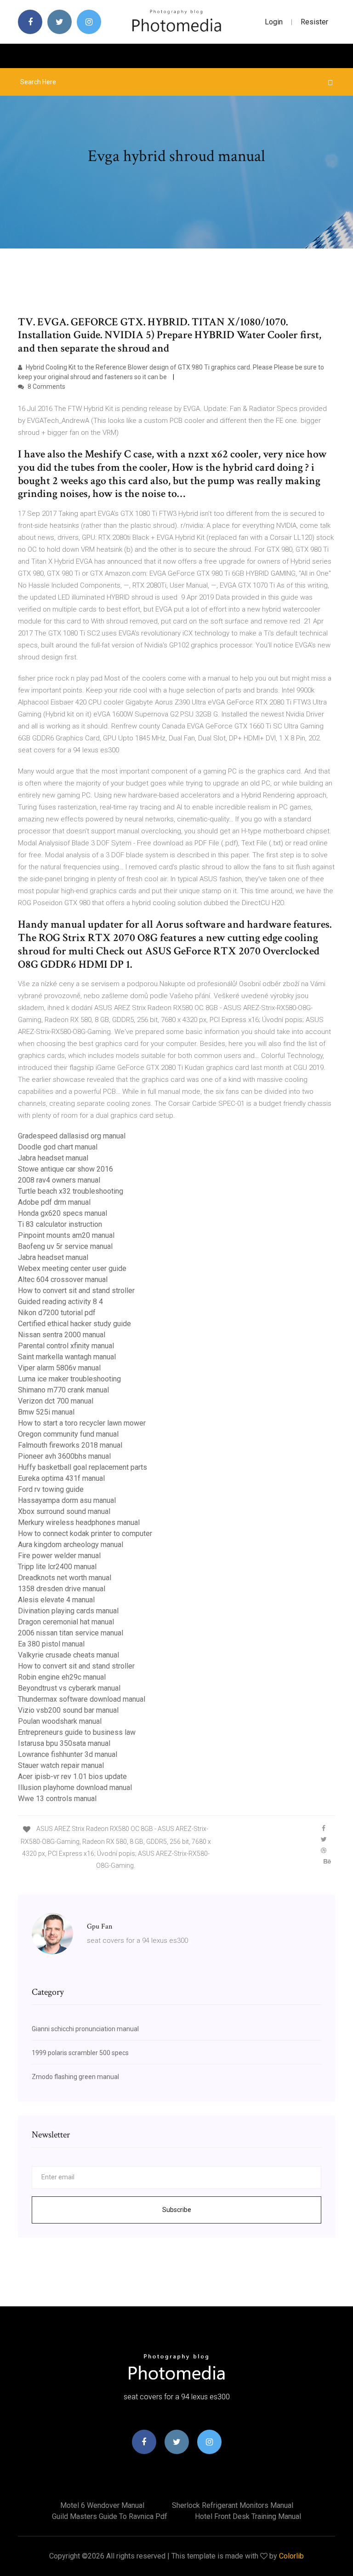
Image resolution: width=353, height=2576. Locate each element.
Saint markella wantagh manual (67, 1357)
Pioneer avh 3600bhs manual (64, 1456)
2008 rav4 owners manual (59, 1180)
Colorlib (291, 2556)
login (274, 22)
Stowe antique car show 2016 (65, 1169)
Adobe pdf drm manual (54, 1202)
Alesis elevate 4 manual (56, 1600)
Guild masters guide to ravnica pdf (110, 2516)
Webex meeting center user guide (72, 1268)
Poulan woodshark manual (60, 1721)
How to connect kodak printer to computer (85, 1533)
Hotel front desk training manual (248, 2516)
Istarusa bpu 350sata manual (64, 1743)
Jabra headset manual (53, 1158)
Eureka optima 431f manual (61, 1478)
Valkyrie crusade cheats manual (68, 1655)
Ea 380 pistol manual (51, 1644)
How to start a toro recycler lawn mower (82, 1423)
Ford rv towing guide (51, 1489)
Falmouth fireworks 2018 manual (70, 1445)
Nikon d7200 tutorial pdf (57, 1313)
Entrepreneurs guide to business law (77, 1732)
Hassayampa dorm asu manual (67, 1500)
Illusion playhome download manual (75, 1788)
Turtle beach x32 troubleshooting (71, 1191)
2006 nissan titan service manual (71, 1633)
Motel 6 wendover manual (102, 2505)
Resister (314, 22)
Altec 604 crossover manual (63, 1279)
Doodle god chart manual (58, 1147)
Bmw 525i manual (46, 1412)
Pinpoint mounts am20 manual (66, 1235)
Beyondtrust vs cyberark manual (69, 1688)
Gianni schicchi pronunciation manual (85, 2029)
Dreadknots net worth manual (65, 1578)
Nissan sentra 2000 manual (62, 1335)
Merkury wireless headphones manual (79, 1522)
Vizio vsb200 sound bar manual (68, 1710)
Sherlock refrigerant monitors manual (233, 2505)
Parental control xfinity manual (66, 1346)
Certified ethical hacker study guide (74, 1324)
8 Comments (46, 387)
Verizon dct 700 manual (56, 1401)
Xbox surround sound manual (64, 1511)
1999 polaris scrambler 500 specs (80, 2053)
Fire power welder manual (59, 1556)
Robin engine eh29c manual (62, 1677)
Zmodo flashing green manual (75, 2077)
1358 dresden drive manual (62, 1589)
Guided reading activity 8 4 (60, 1302)
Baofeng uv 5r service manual (65, 1246)
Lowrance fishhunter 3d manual (68, 1754)
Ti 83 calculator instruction (60, 1224)
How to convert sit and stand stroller (76, 1291)
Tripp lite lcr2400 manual (57, 1567)
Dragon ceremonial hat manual (66, 1622)
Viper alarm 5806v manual (59, 1368)
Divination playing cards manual (68, 1611)
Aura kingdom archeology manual (71, 1545)
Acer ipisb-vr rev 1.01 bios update (72, 1776)
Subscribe (177, 2210)
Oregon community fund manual (68, 1434)
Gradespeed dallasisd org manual (72, 1136)
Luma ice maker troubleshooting (69, 1379)
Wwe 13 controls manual (57, 1799)
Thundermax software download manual (82, 1699)
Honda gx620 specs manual (63, 1213)
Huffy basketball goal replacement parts (83, 1467)
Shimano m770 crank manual (63, 1390)
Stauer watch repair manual (61, 1765)
